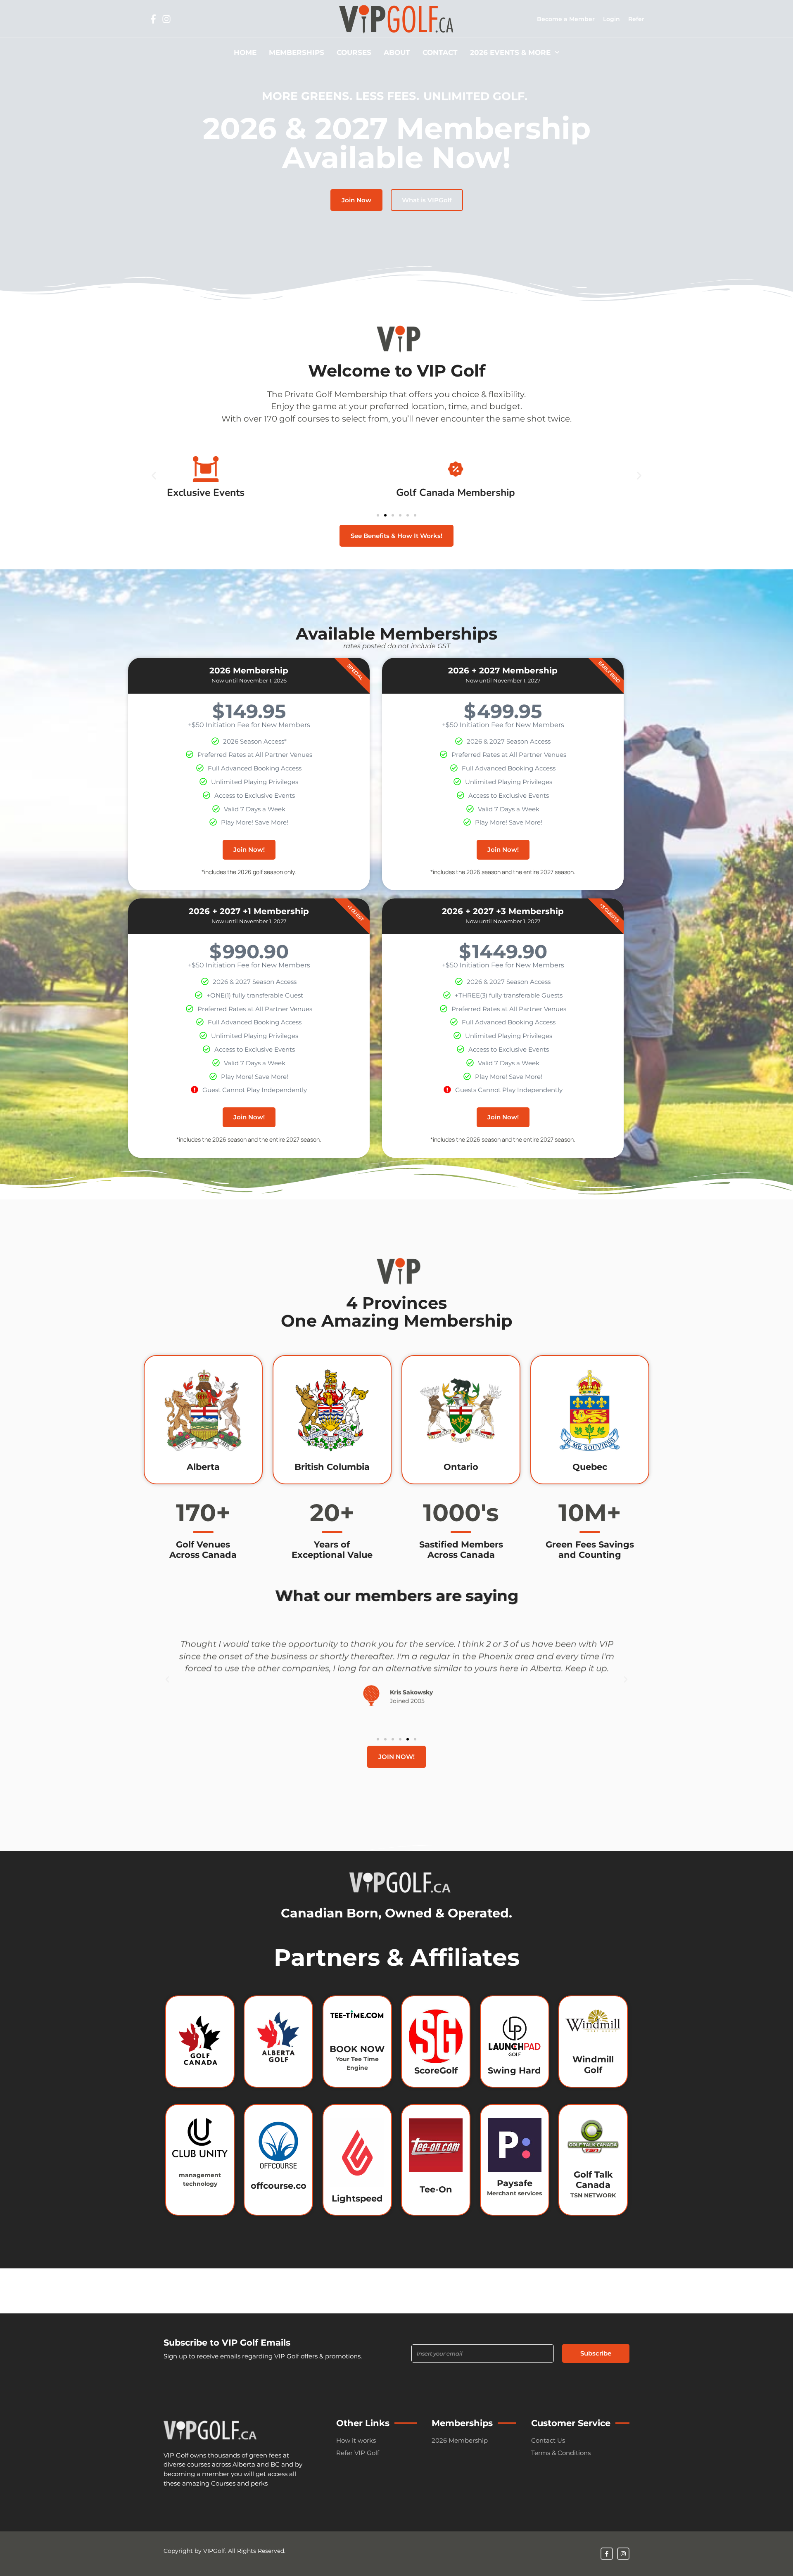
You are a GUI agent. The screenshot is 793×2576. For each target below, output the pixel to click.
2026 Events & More (510, 52)
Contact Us (548, 2440)
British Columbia (332, 1467)
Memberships (297, 52)
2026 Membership (460, 2440)
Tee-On (436, 2189)
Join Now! (249, 850)
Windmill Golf (593, 2064)
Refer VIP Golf (358, 2453)
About (397, 52)
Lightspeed (357, 2198)
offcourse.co (279, 2185)
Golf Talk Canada (593, 2180)
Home (245, 52)
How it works (356, 2440)
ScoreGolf (436, 2070)
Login (611, 19)
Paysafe (515, 2183)
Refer (636, 19)
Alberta (203, 1467)
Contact (440, 52)
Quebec (590, 1467)
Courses (354, 52)
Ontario (461, 1467)
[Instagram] (166, 19)
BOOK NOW (357, 2049)
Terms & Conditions (561, 2453)
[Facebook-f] (153, 19)
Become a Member (566, 19)
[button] (154, 476)
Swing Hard (514, 2070)
